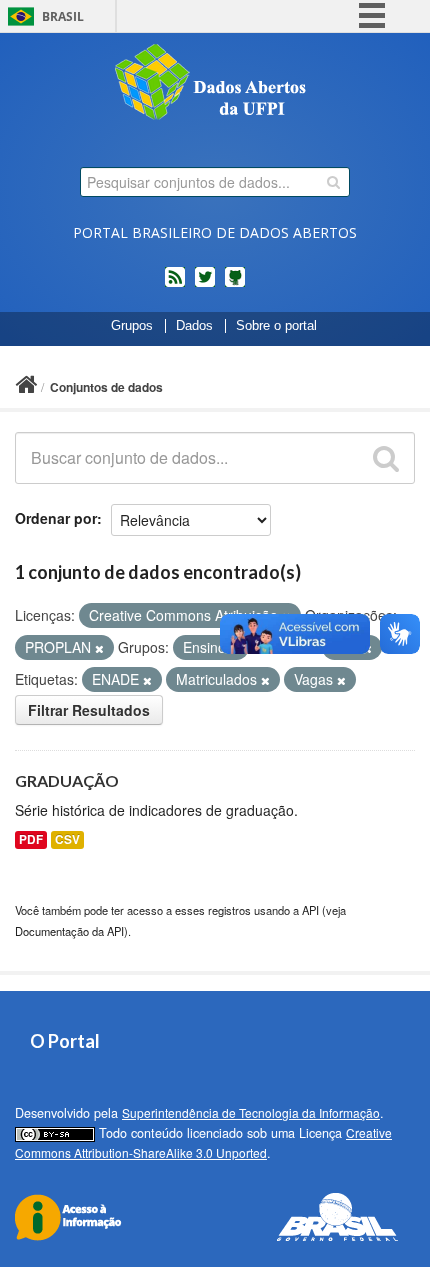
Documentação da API (69, 931)
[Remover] (99, 648)
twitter (205, 285)
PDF (31, 839)
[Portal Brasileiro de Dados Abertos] (215, 84)
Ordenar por (56, 518)
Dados (194, 326)
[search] (333, 182)
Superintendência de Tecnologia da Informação (251, 1112)
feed (175, 285)
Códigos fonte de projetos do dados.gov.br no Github (235, 285)
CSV (67, 839)
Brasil (63, 16)
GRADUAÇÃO (67, 780)
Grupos (132, 326)
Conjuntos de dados (106, 387)
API (310, 910)
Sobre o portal (276, 326)
